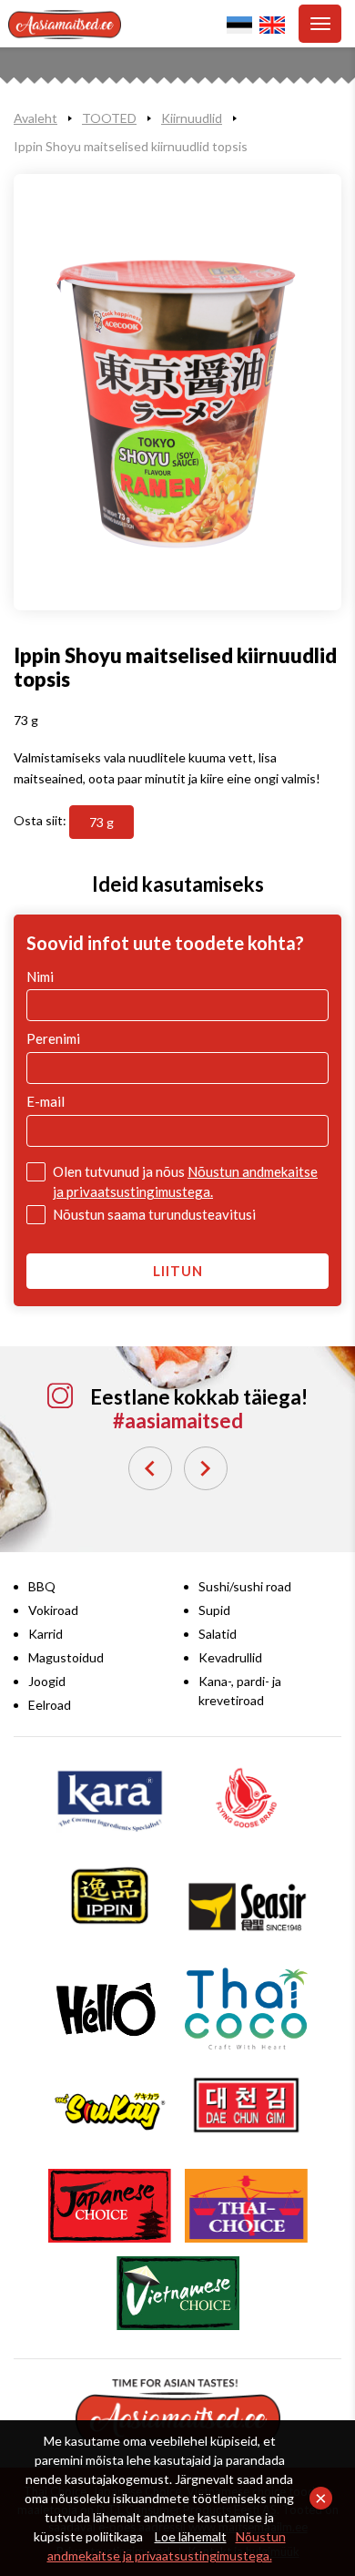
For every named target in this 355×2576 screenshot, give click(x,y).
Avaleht (35, 118)
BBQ (42, 1586)
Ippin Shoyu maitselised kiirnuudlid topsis (131, 146)
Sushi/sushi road (245, 1586)
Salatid (218, 1634)
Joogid (47, 1681)
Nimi (40, 976)
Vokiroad (53, 1610)
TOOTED (109, 118)
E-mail (46, 1101)
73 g (101, 822)
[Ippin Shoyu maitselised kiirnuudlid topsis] (177, 393)
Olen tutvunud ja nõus (185, 1181)
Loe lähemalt (191, 2536)
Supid (214, 1610)
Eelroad (50, 1705)
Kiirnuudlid (192, 118)
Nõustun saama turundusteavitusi (154, 1214)
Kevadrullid (230, 1657)
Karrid (46, 1634)
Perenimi (53, 1038)
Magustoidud (66, 1657)
